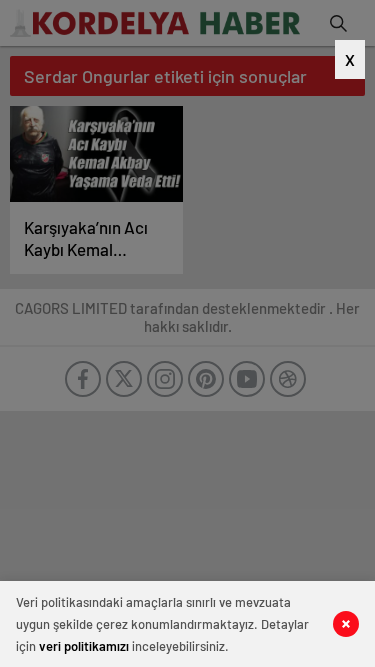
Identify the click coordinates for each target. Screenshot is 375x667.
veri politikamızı (84, 646)
